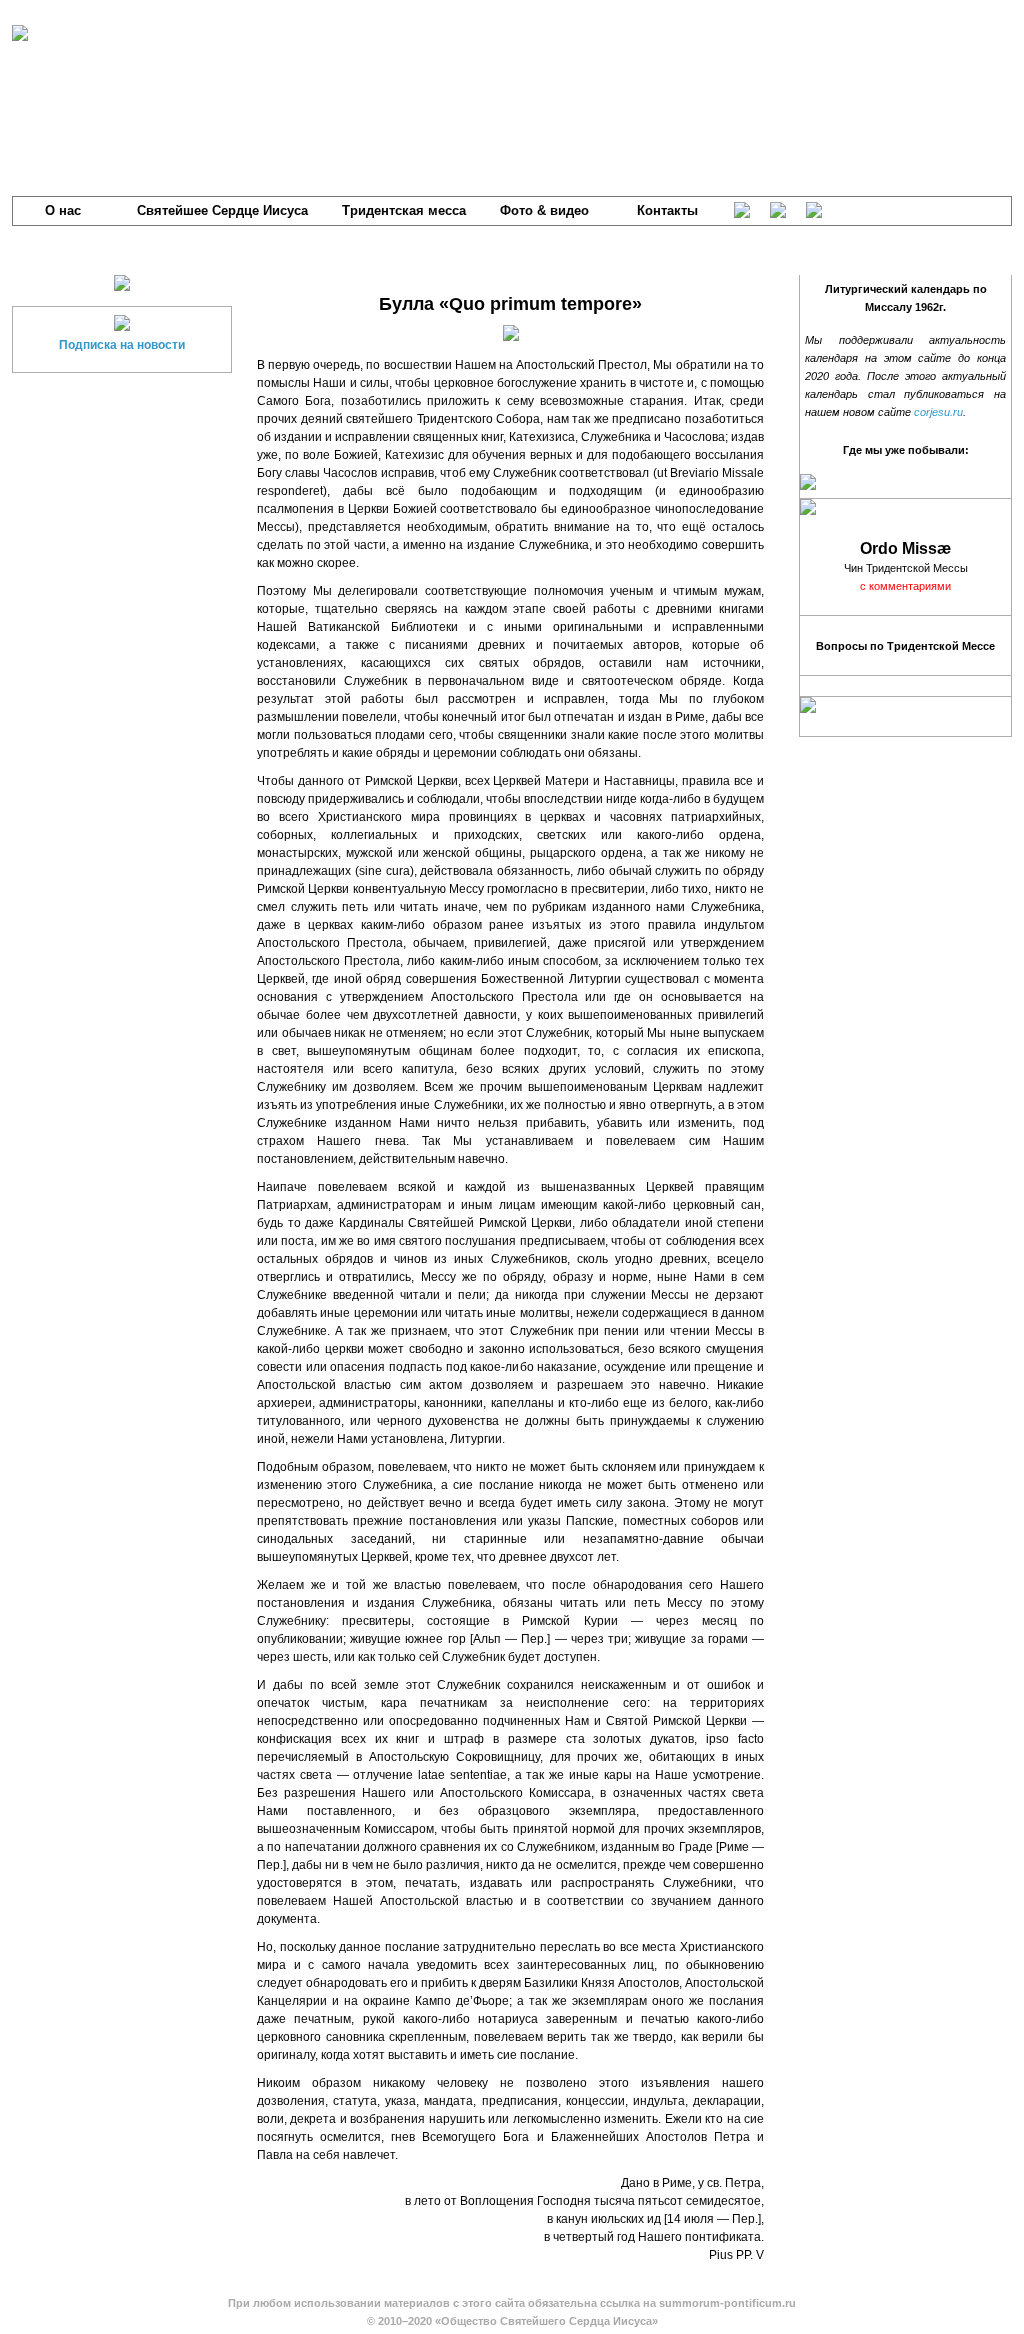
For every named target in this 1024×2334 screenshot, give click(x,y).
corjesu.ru (938, 412)
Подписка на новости (122, 345)
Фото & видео (544, 210)
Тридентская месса (404, 210)
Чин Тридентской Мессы (906, 568)
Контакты (667, 210)
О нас (63, 210)
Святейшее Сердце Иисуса (222, 210)
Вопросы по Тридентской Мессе (905, 646)
